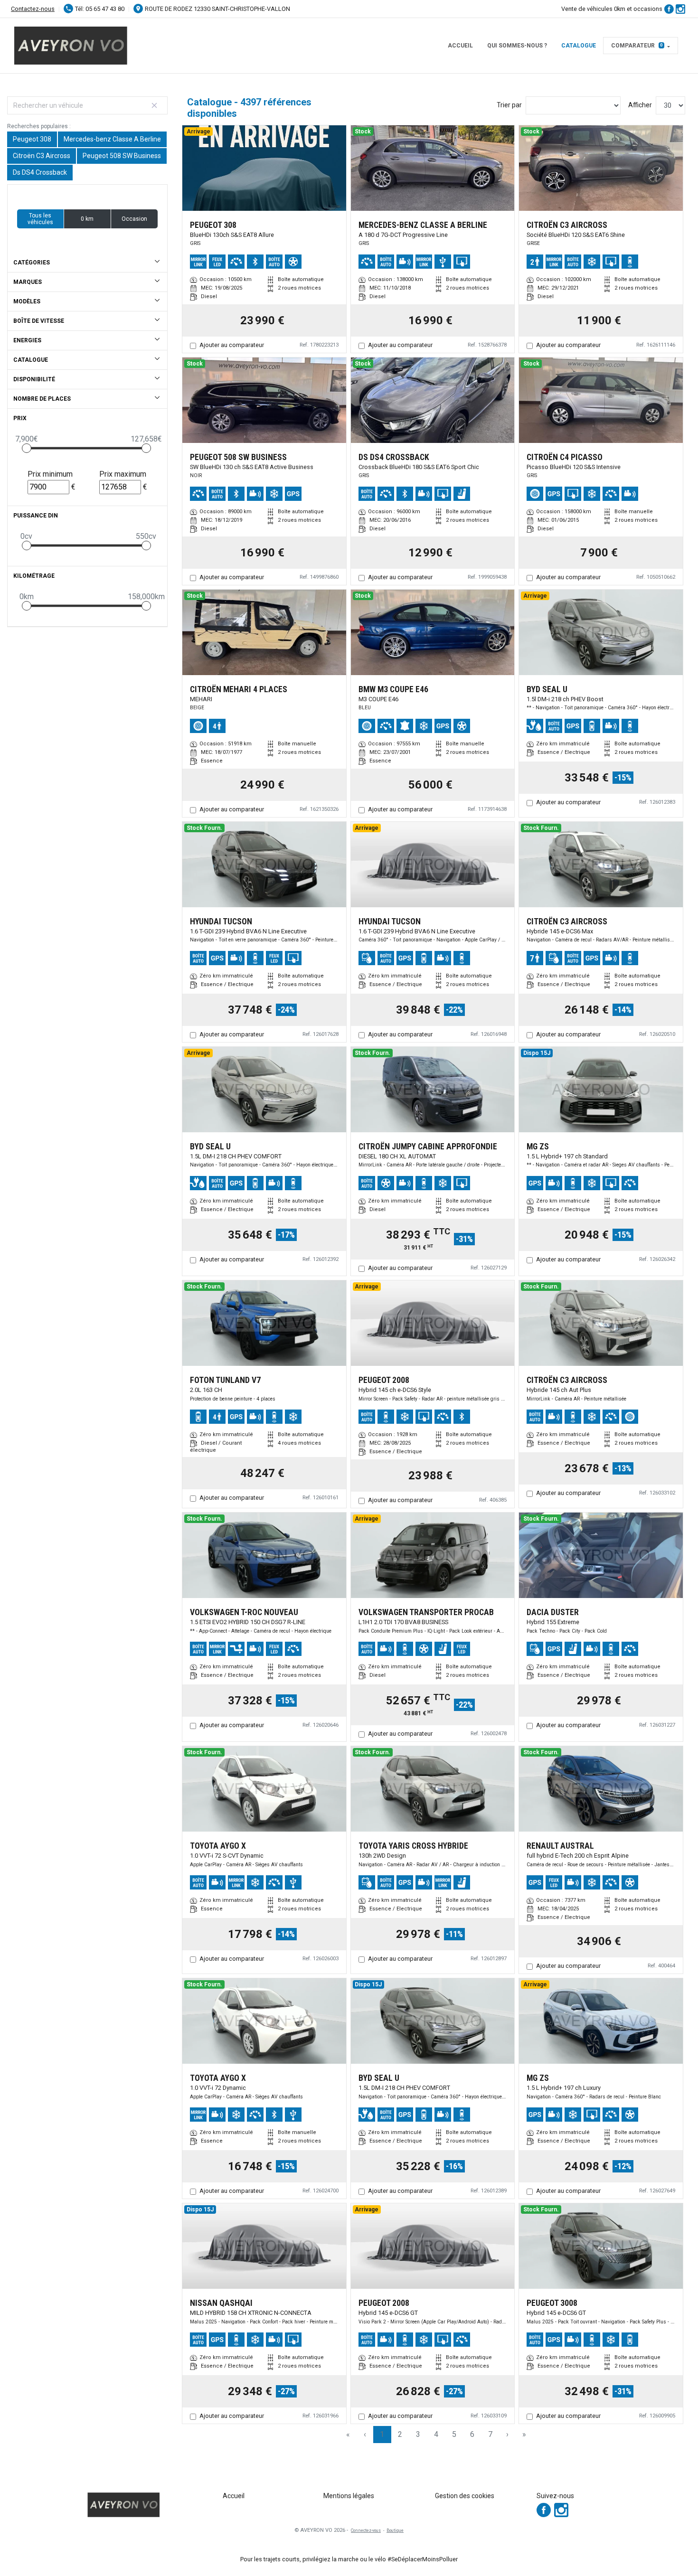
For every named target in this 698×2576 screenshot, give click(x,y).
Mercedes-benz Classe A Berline (112, 139)
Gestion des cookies (465, 2496)
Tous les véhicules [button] (40, 219)
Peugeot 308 (32, 139)
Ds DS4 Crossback (40, 172)
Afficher (640, 105)
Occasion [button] (134, 219)
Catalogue (579, 46)
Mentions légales (349, 2496)
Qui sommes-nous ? (517, 46)
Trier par (509, 105)
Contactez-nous (33, 9)
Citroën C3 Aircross (42, 156)
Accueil (460, 46)
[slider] (27, 448)
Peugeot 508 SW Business (122, 156)
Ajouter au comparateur (232, 345)
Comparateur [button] (637, 46)
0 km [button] (87, 219)
